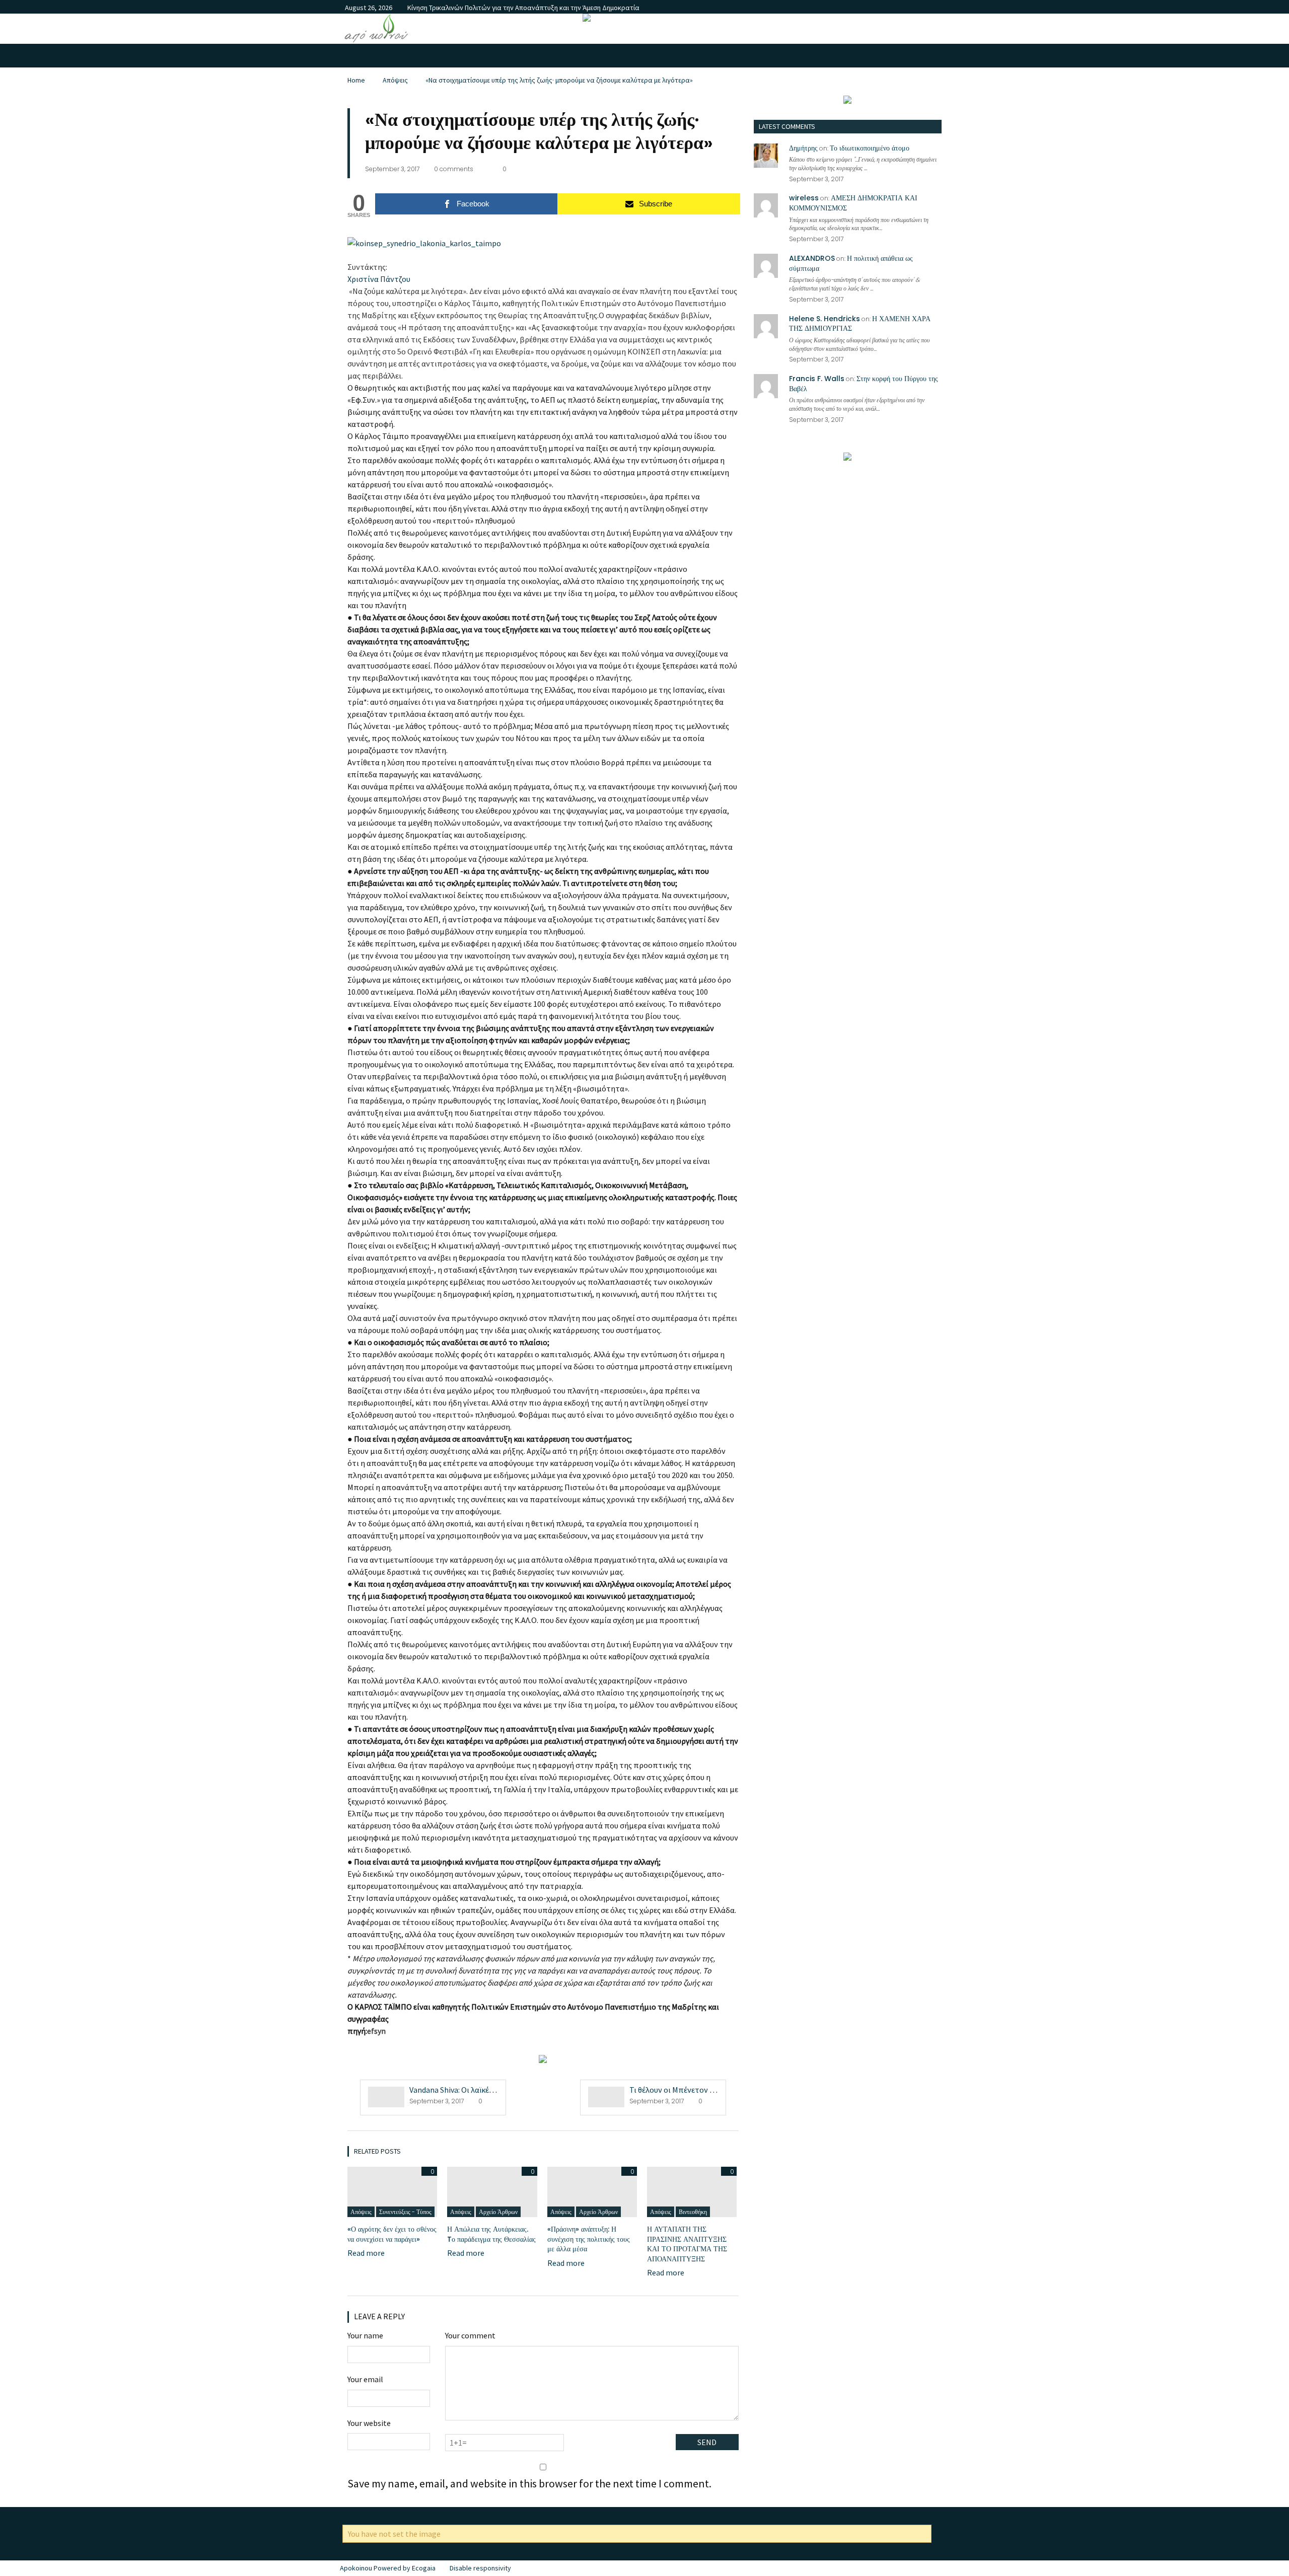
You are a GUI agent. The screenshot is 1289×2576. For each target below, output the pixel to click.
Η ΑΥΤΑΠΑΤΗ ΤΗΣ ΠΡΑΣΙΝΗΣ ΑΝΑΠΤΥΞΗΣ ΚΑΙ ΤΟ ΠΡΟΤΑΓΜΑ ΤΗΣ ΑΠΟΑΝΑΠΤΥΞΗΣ (687, 2244)
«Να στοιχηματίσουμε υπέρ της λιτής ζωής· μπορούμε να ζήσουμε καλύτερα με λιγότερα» (559, 80)
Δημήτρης (803, 148)
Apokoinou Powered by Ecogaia (388, 2568)
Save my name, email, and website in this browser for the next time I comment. (529, 2483)
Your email (365, 2379)
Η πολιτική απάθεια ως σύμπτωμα (851, 263)
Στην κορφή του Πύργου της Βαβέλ (864, 384)
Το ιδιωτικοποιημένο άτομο (870, 148)
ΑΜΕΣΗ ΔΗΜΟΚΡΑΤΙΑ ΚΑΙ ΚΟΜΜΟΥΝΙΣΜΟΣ (853, 203)
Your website (369, 2423)
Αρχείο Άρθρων (498, 2212)
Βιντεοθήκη (693, 2212)
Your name (365, 2335)
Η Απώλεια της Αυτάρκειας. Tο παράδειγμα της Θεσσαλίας (491, 2234)
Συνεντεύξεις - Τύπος (405, 2212)
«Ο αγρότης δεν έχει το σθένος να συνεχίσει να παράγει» (392, 2234)
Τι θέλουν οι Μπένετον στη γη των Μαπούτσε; (709, 2090)
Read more (366, 2253)
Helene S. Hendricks (825, 319)
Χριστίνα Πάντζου (379, 279)
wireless (804, 198)
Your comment (470, 2335)
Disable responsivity (480, 2568)
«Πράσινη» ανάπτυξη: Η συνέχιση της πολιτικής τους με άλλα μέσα (589, 2239)
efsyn (376, 2031)
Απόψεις (395, 80)
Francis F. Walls (817, 379)
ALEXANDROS (812, 258)
